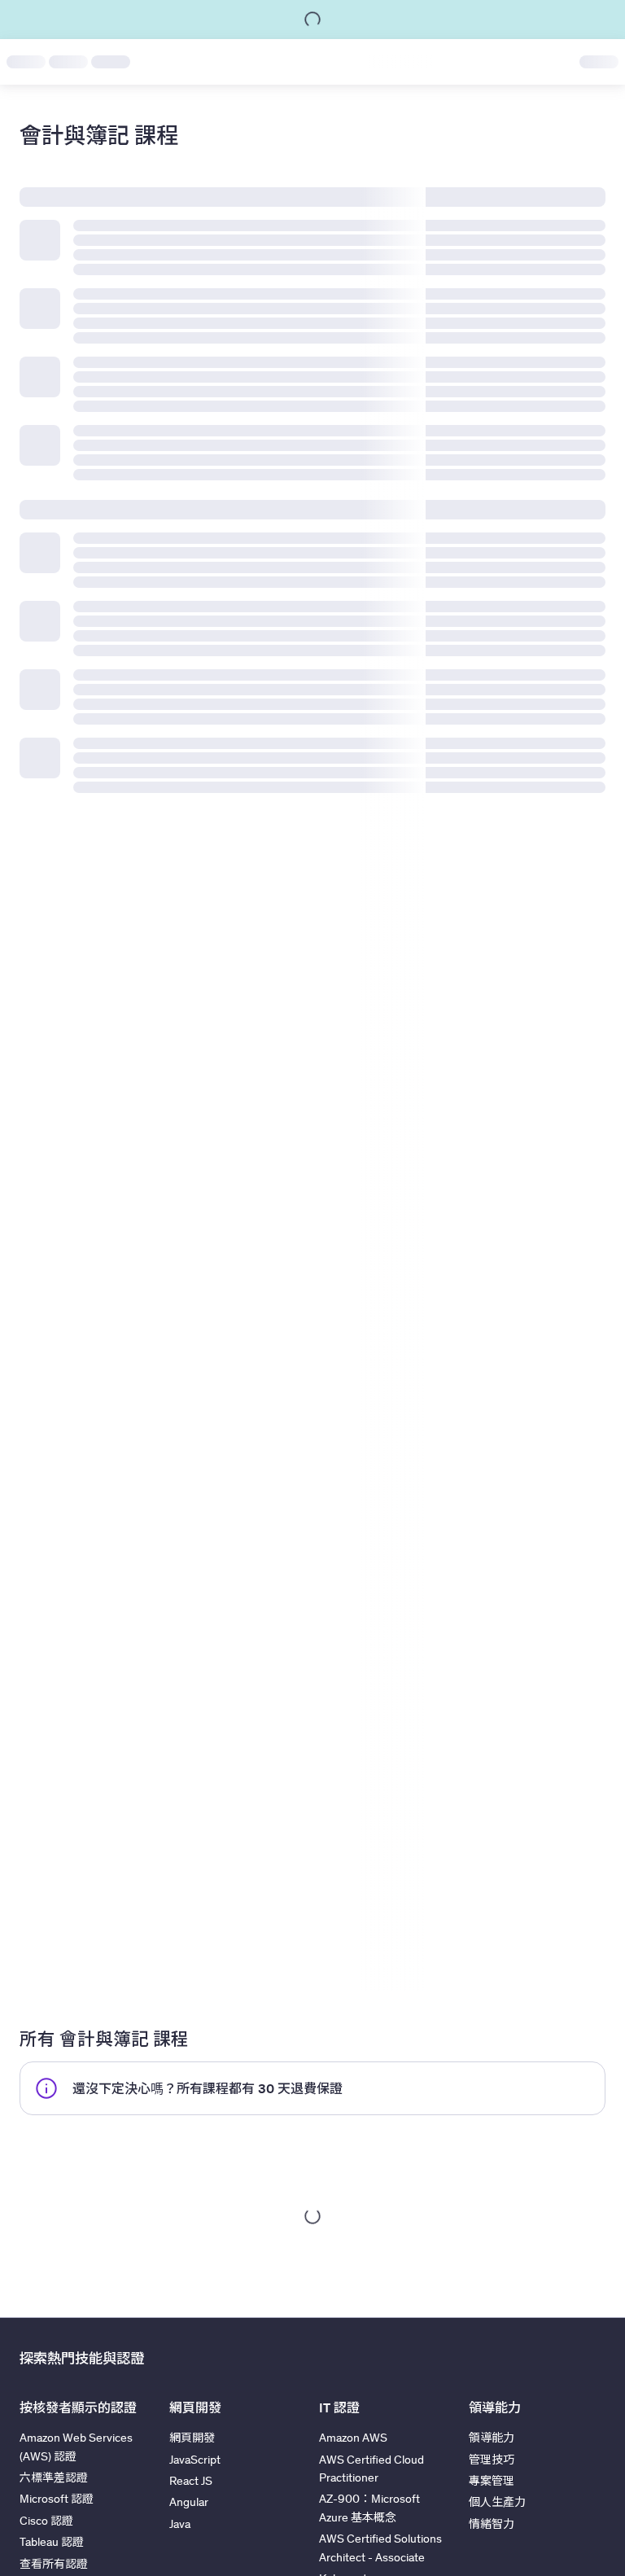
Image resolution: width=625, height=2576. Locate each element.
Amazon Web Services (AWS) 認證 (76, 2447)
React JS (191, 2481)
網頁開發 (192, 2438)
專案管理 (492, 2481)
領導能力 (492, 2438)
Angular (189, 2502)
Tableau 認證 (52, 2542)
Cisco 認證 (46, 2521)
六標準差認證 (54, 2477)
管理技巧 (492, 2460)
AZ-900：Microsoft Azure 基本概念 (369, 2508)
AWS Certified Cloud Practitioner (372, 2469)
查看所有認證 (54, 2564)
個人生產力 (497, 2502)
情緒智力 (492, 2524)
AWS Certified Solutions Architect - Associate (380, 2548)
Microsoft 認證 (57, 2499)
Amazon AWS (353, 2438)
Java (180, 2524)
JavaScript (195, 2460)
